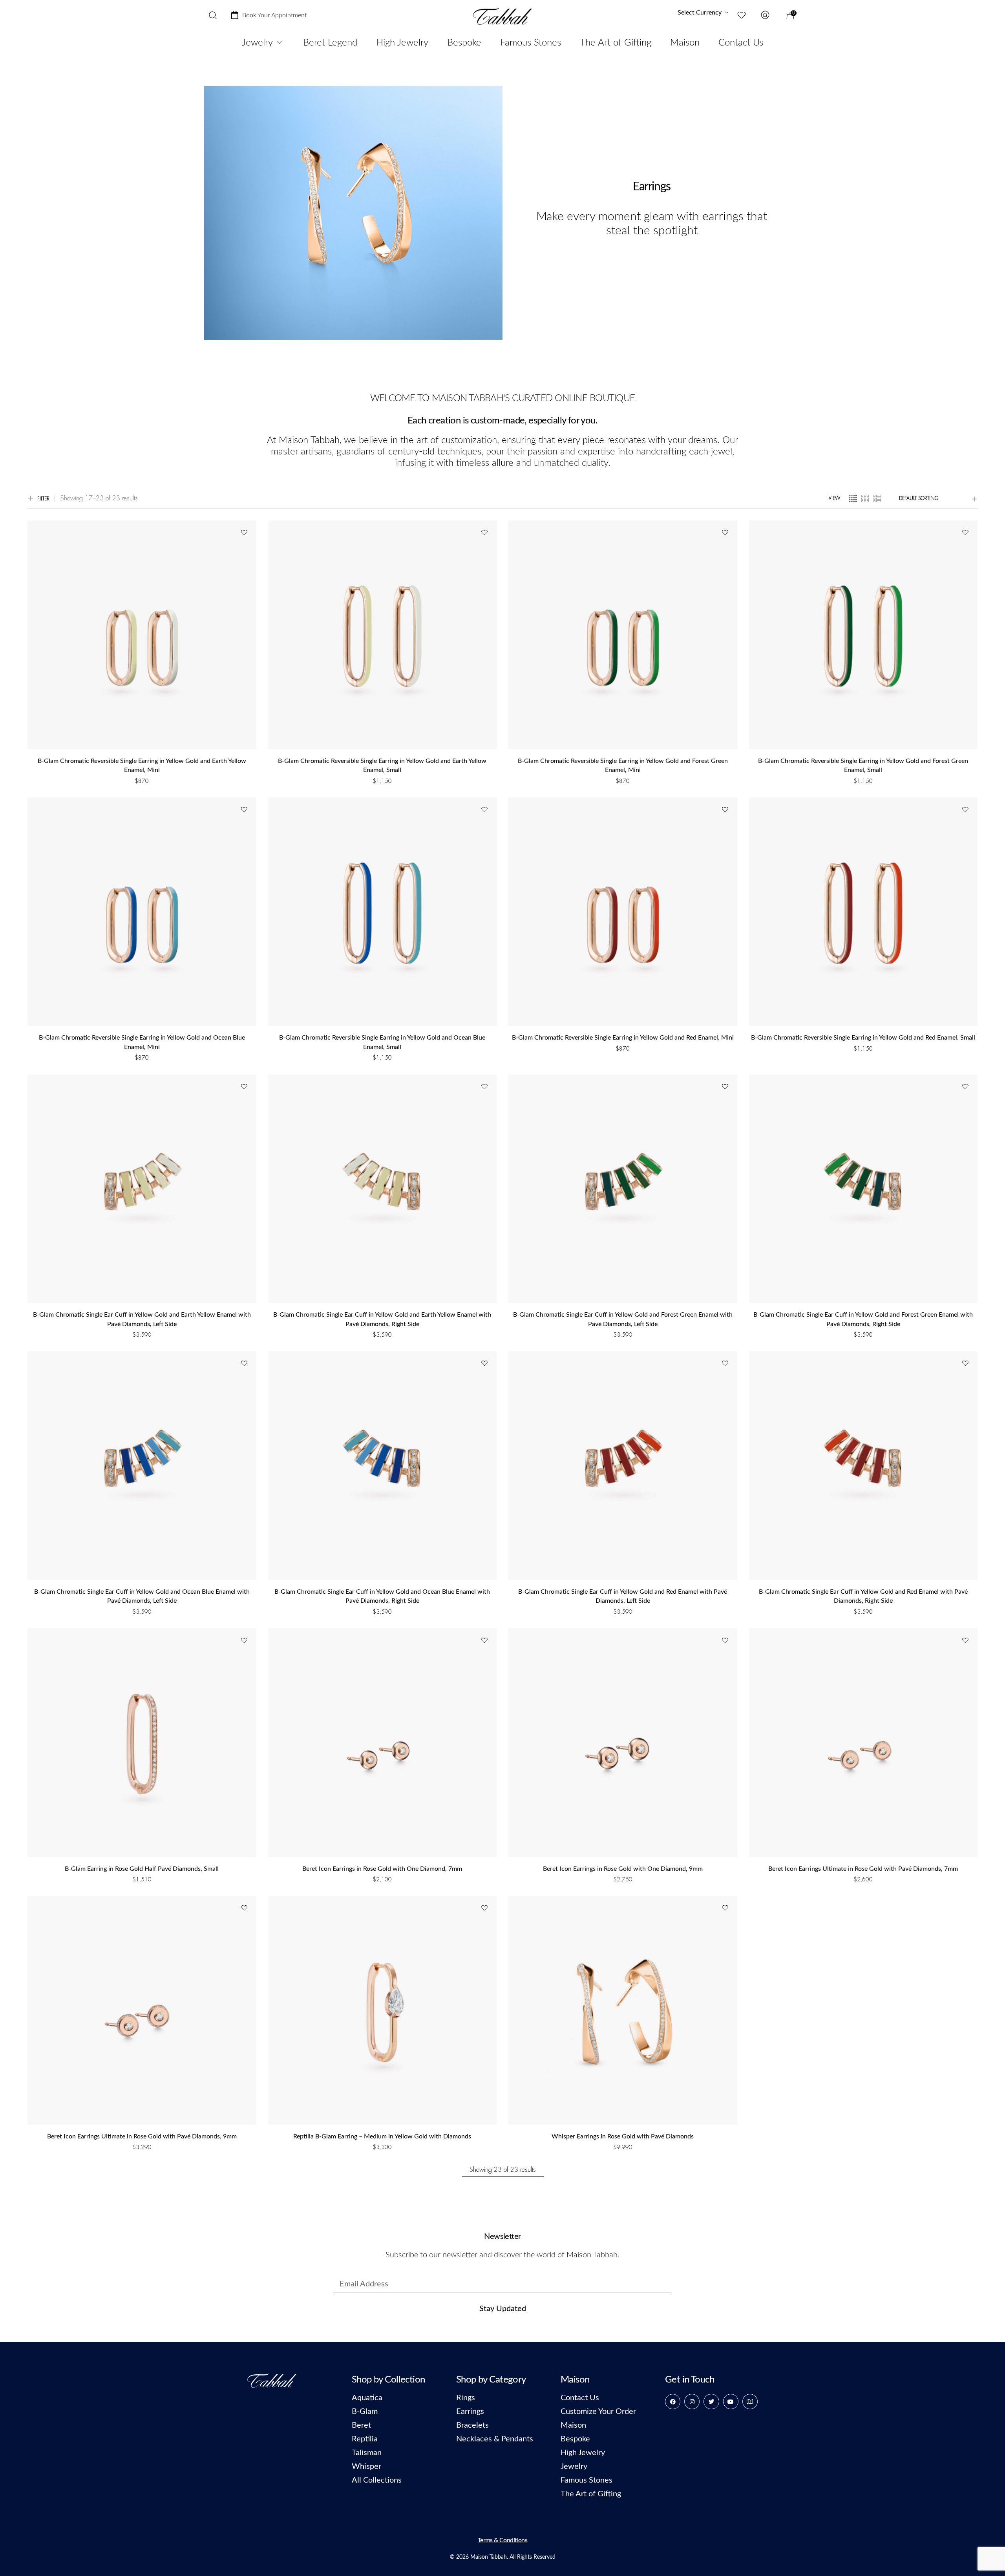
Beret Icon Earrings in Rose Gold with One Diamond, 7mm (382, 1869)
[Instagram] (692, 2402)
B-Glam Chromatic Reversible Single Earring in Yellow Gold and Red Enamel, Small (863, 1038)
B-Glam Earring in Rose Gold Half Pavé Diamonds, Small (142, 1869)
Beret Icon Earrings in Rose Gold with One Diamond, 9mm (623, 1869)
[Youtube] (731, 2402)
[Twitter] (711, 2402)
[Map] (750, 2402)
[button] (142, 791)
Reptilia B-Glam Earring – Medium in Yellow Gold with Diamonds (382, 2136)
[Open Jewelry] (280, 43)
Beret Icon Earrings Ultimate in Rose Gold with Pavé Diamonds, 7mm (863, 1869)
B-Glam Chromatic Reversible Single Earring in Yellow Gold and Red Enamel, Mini (623, 1038)
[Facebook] (673, 2402)
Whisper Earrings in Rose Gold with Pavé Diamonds (623, 2136)
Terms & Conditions (502, 2540)
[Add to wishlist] (244, 533)
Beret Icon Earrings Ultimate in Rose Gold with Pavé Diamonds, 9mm (142, 2136)
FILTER (43, 499)
